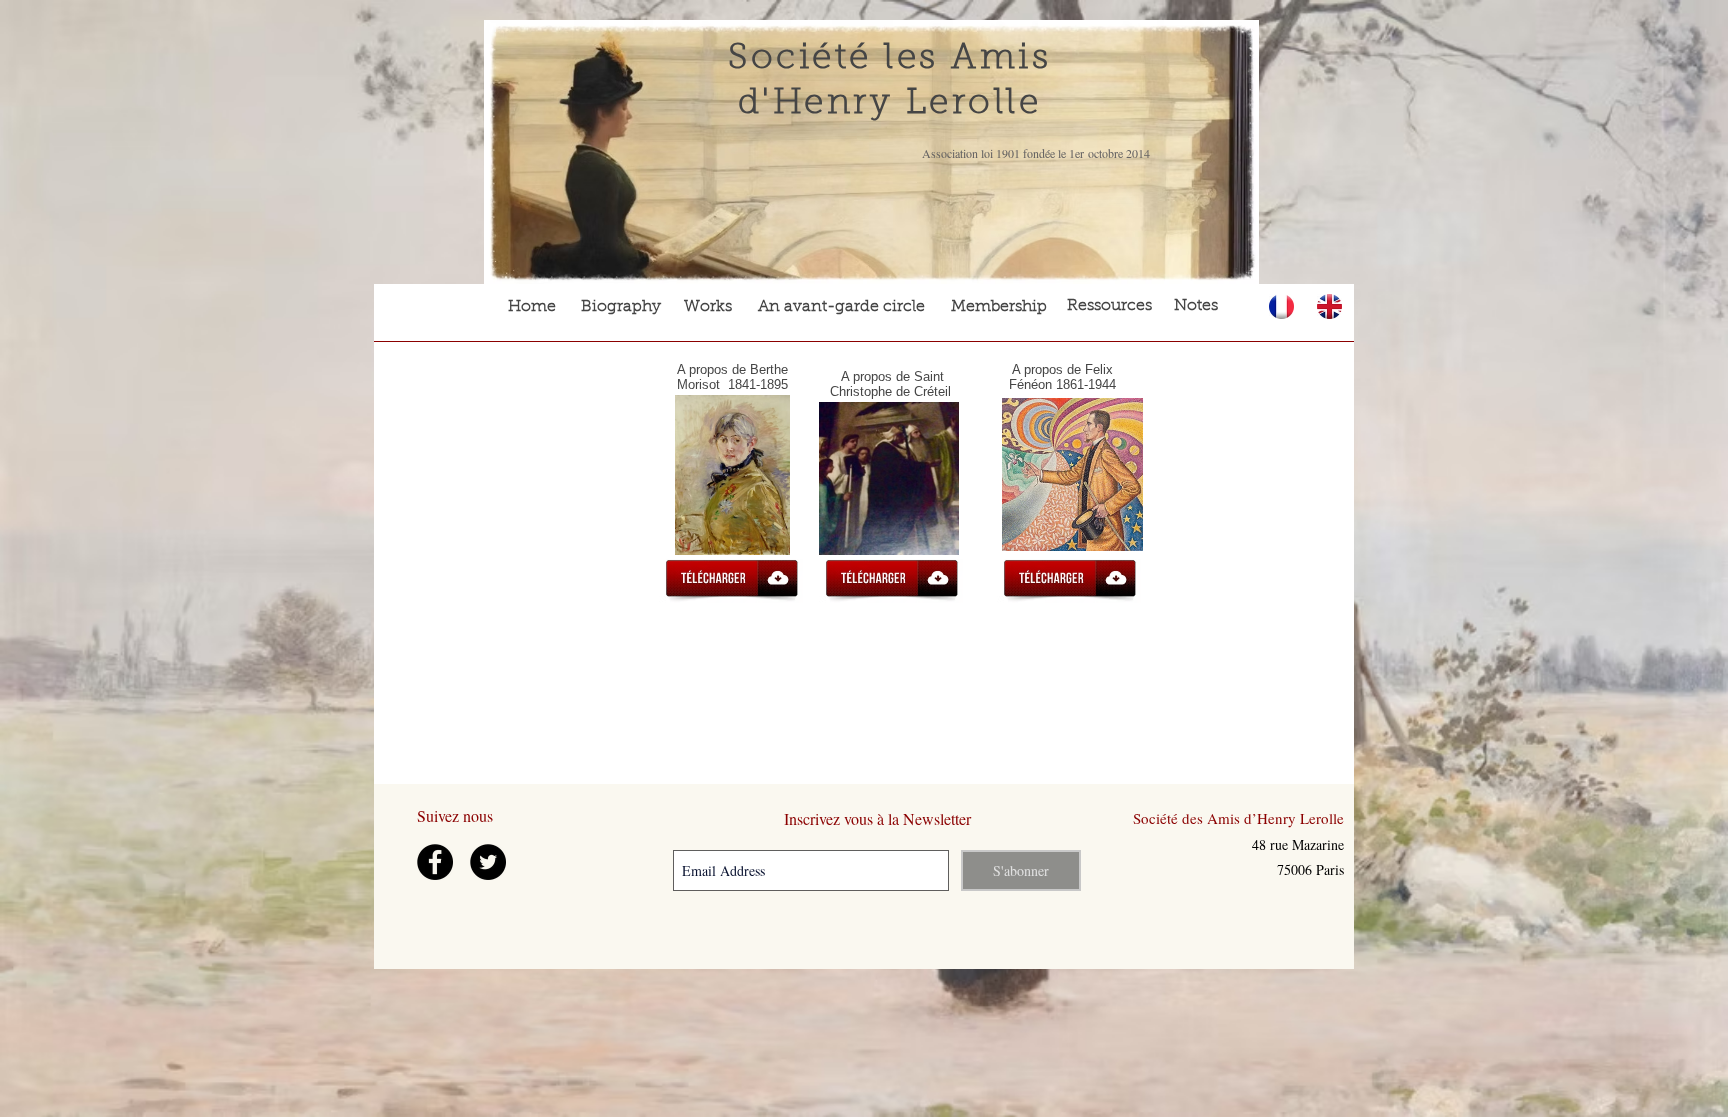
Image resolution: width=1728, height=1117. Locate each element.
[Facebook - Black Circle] (435, 862)
